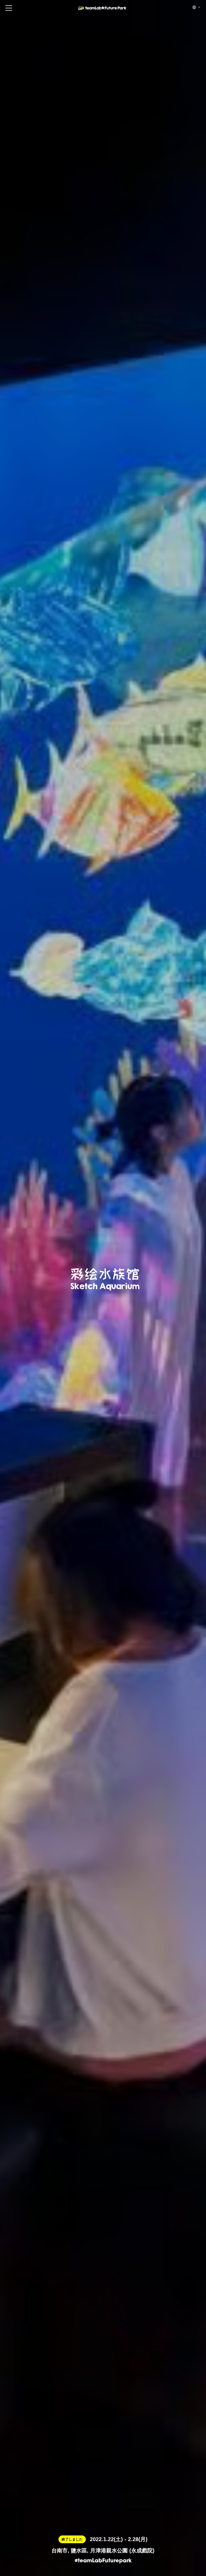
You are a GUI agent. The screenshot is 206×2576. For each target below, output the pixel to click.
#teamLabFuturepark (103, 2561)
